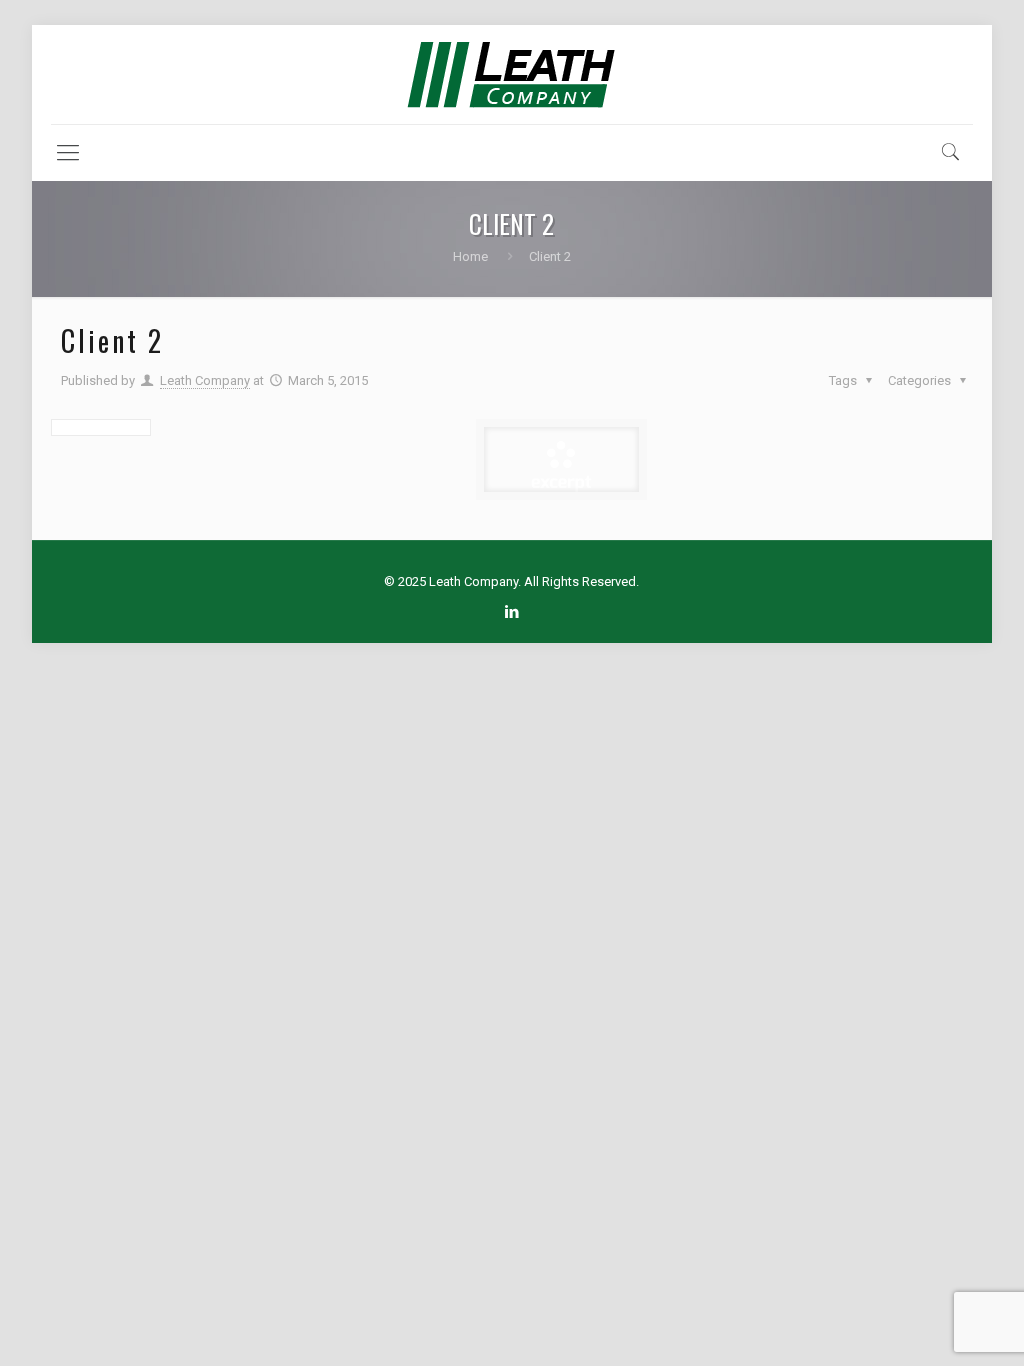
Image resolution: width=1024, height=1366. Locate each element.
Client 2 (550, 256)
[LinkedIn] (511, 612)
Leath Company (205, 380)
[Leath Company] (511, 74)
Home (470, 256)
